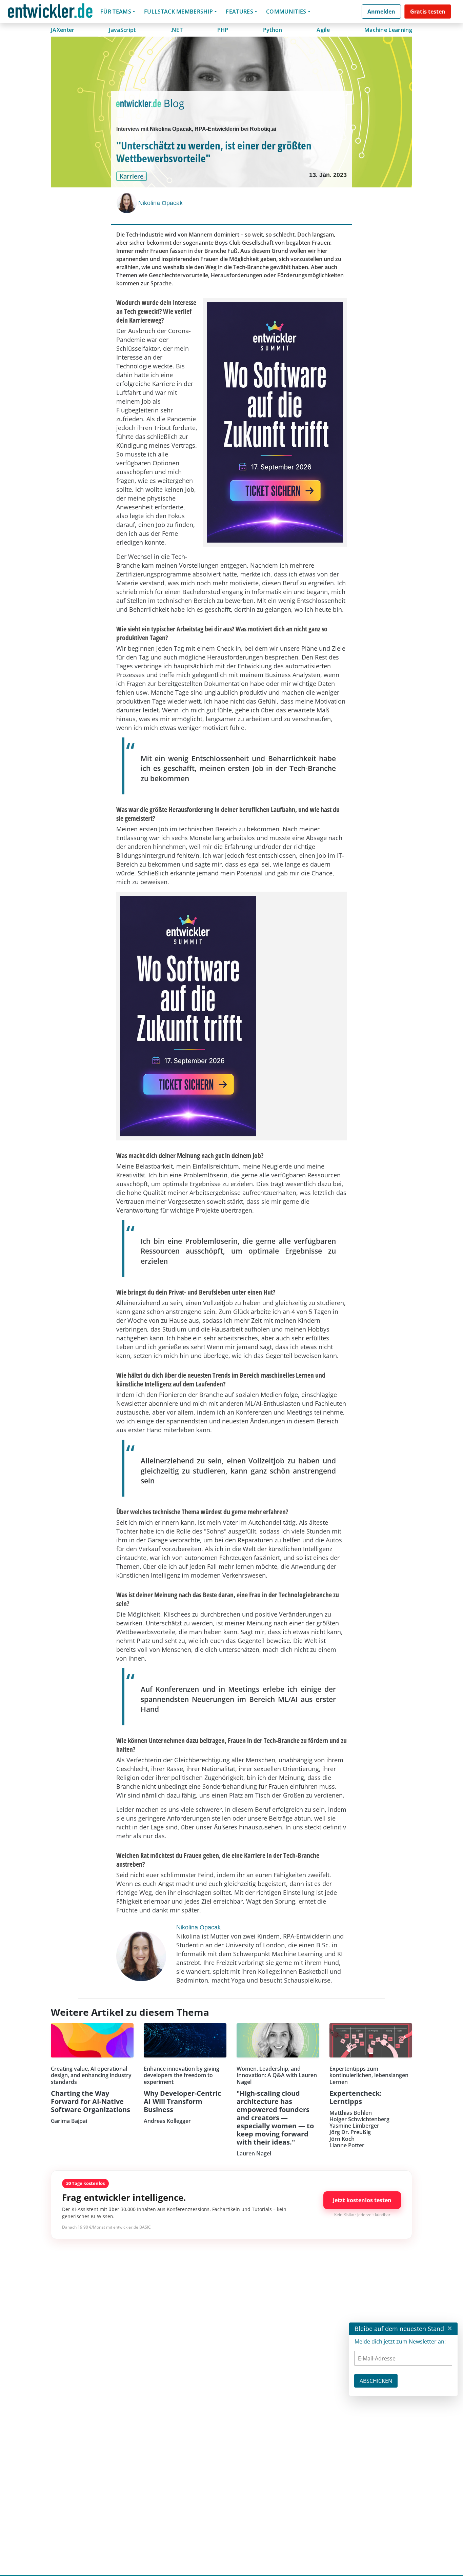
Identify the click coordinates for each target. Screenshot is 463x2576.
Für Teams (116, 12)
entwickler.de (50, 13)
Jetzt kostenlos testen (362, 2200)
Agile (323, 30)
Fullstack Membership (178, 12)
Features (239, 12)
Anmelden (381, 12)
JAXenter (63, 30)
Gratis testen (428, 12)
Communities (286, 12)
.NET (177, 30)
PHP (223, 30)
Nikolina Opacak (160, 203)
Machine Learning (388, 30)
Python (273, 30)
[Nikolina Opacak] (127, 203)
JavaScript (122, 30)
